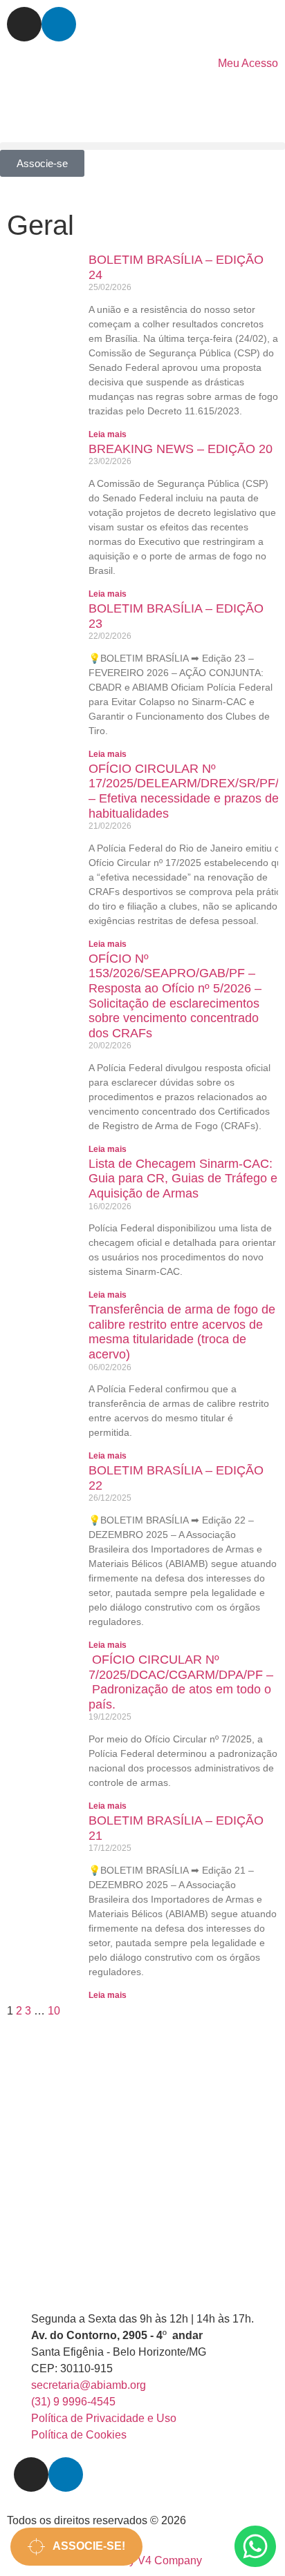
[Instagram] (24, 24)
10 (54, 2011)
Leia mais (108, 434)
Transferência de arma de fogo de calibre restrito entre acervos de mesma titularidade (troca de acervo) (182, 1332)
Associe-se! (85, 2546)
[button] (142, 146)
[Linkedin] (59, 24)
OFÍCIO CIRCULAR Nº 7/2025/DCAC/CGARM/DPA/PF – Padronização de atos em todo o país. (181, 1682)
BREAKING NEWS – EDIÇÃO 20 (181, 449)
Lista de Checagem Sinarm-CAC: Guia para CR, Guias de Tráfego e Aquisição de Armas (183, 1179)
